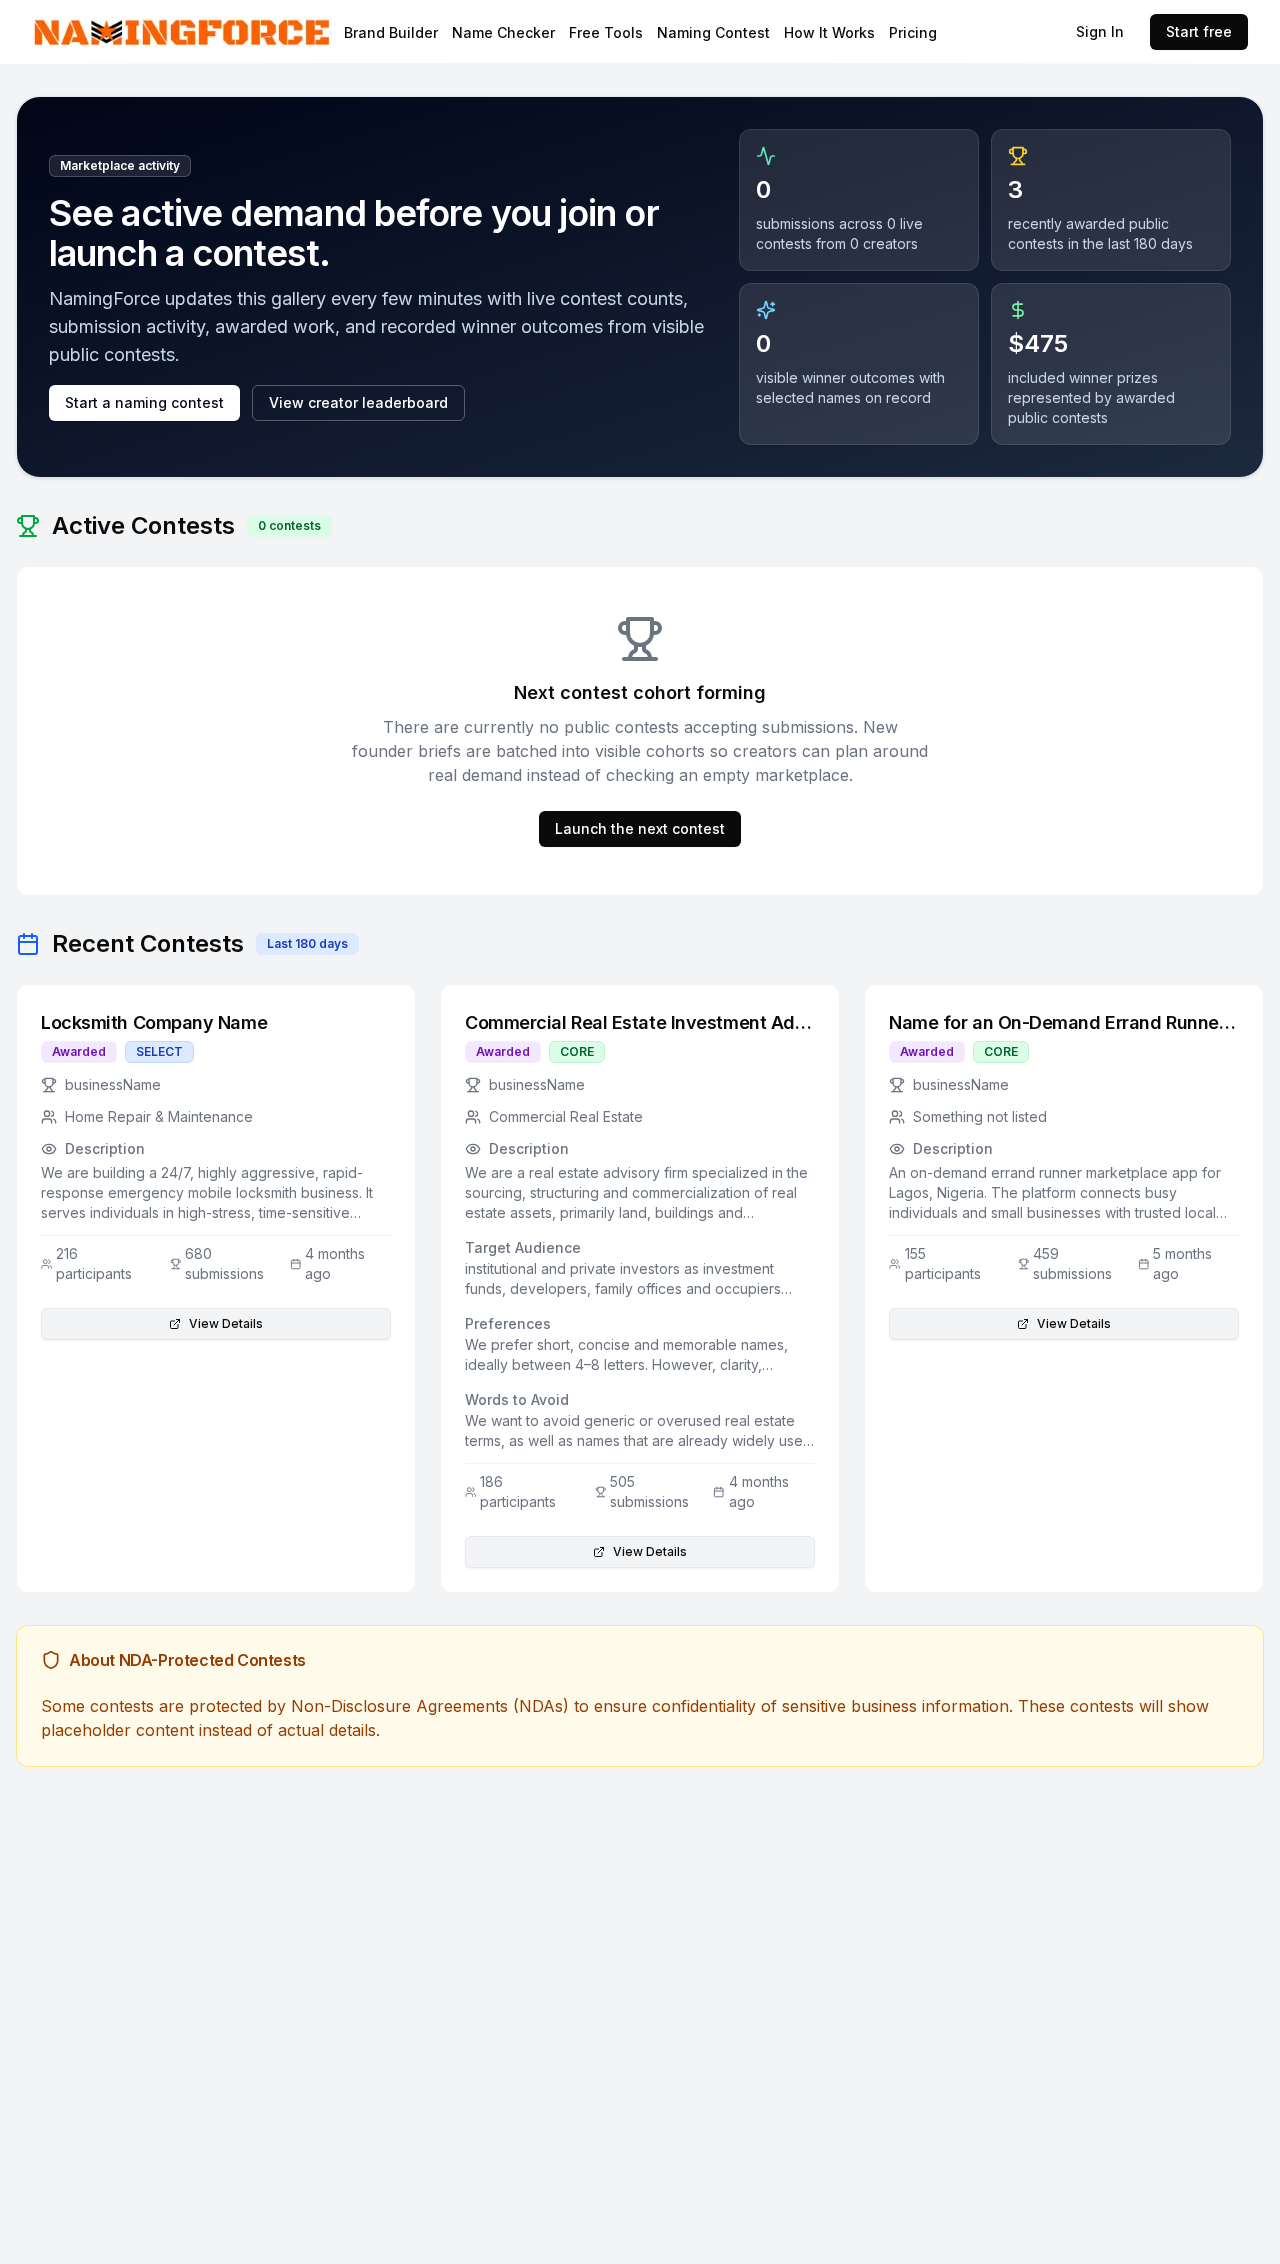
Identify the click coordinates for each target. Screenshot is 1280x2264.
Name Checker (503, 32)
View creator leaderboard (358, 402)
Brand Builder (391, 32)
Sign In (1100, 31)
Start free (1199, 31)
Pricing (913, 32)
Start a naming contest (144, 402)
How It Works (829, 32)
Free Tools (606, 32)
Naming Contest (713, 32)
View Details (226, 1323)
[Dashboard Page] (234, 32)
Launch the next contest (640, 828)
